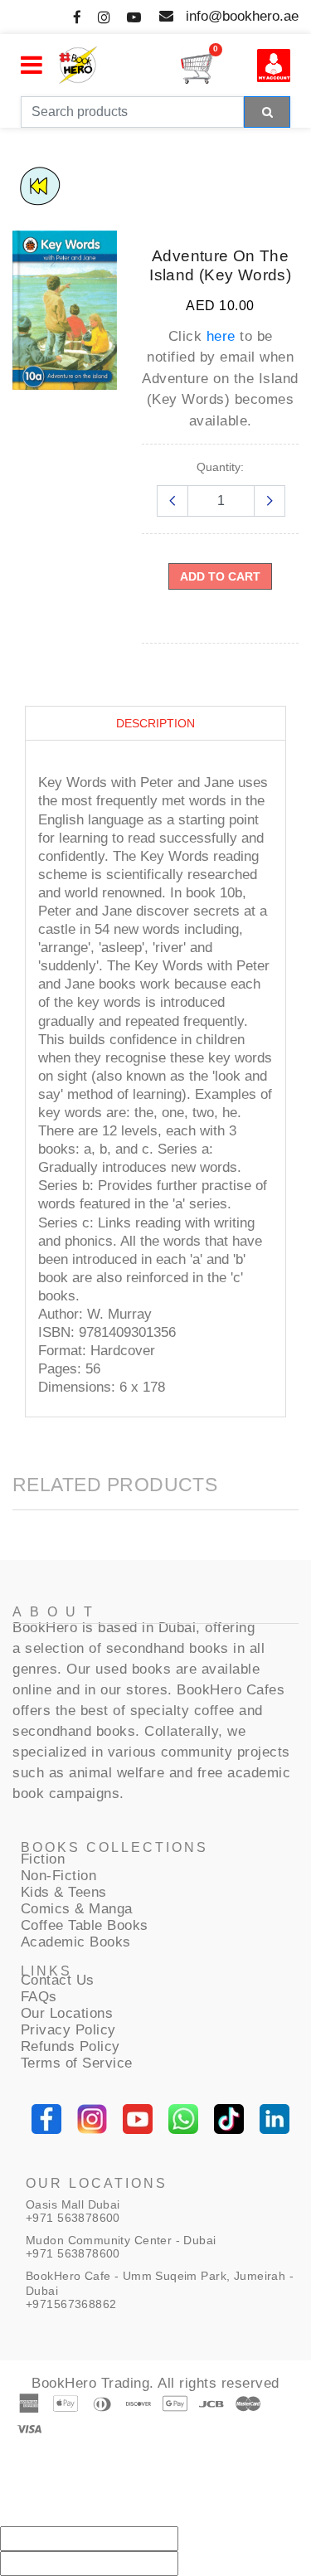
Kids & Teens (64, 1892)
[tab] (155, 724)
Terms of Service (77, 2063)
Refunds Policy (70, 2046)
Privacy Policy (68, 2030)
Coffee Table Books (85, 1925)
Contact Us (58, 1980)
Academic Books (76, 1942)
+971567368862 (71, 2304)
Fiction (43, 1859)
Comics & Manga (77, 1909)
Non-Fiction (59, 1876)
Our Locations (67, 2013)
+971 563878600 (73, 2218)
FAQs (39, 1997)
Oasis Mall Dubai (73, 2204)
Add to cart (220, 576)
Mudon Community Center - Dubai (121, 2240)
